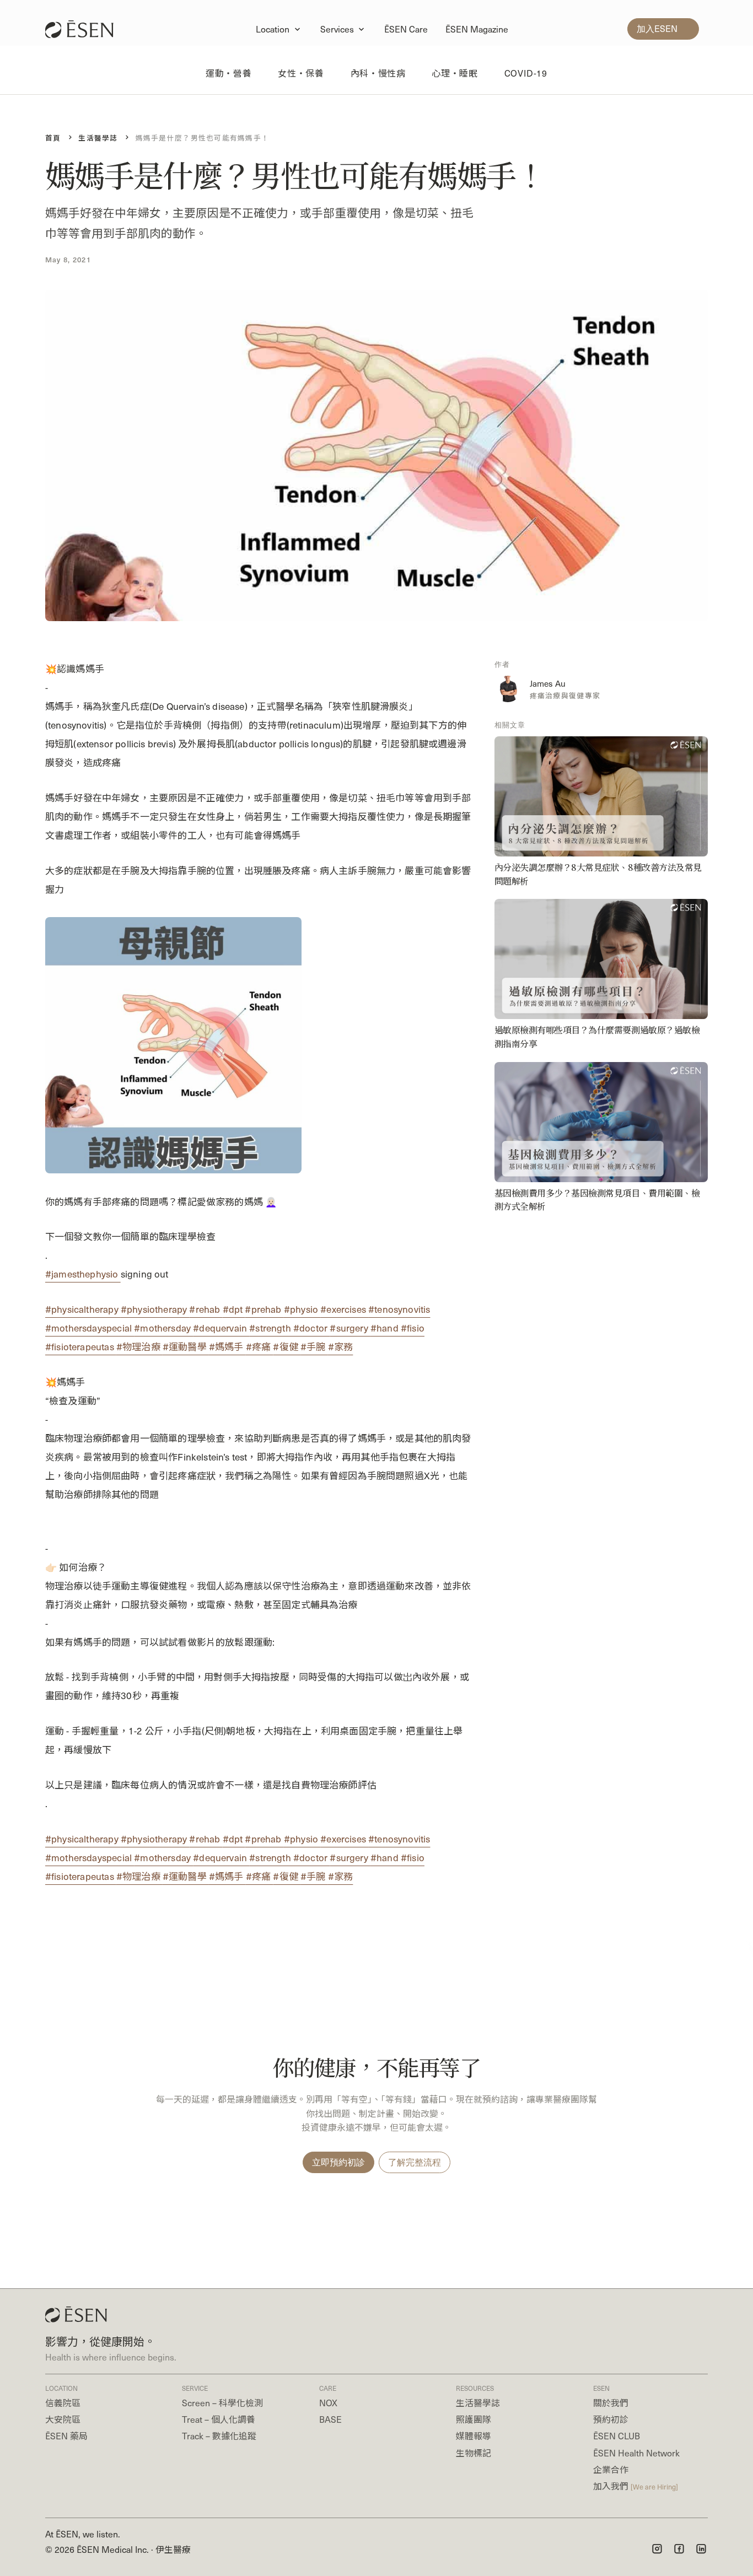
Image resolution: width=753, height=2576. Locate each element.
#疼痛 (260, 1346)
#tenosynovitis (399, 1309)
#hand (386, 1328)
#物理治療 (139, 1346)
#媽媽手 (227, 1346)
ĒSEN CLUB (617, 2436)
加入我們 (636, 2486)
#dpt (234, 1309)
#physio (302, 1309)
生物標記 (474, 2453)
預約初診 (611, 2419)
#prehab (264, 1309)
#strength (271, 1328)
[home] (85, 29)
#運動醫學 (186, 1346)
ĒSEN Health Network (636, 2453)
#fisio (413, 1328)
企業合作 (611, 2469)
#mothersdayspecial (90, 1328)
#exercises (344, 1309)
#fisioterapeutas (81, 1346)
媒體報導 (474, 2436)
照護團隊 (474, 2419)
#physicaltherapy (83, 1309)
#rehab (206, 1309)
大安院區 (63, 2419)
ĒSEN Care (406, 29)
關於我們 (611, 2403)
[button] (279, 29)
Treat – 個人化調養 (219, 2419)
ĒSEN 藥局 (66, 2436)
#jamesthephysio (83, 1274)
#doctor (311, 1328)
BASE (330, 2419)
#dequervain (221, 1328)
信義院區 (63, 2403)
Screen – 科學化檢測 (222, 2403)
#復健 (287, 1346)
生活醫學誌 (478, 2403)
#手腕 (314, 1346)
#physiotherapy (155, 1309)
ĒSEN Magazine (477, 29)
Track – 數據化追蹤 (219, 2436)
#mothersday (163, 1328)
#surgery (350, 1328)
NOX (328, 2403)
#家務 (341, 1346)
